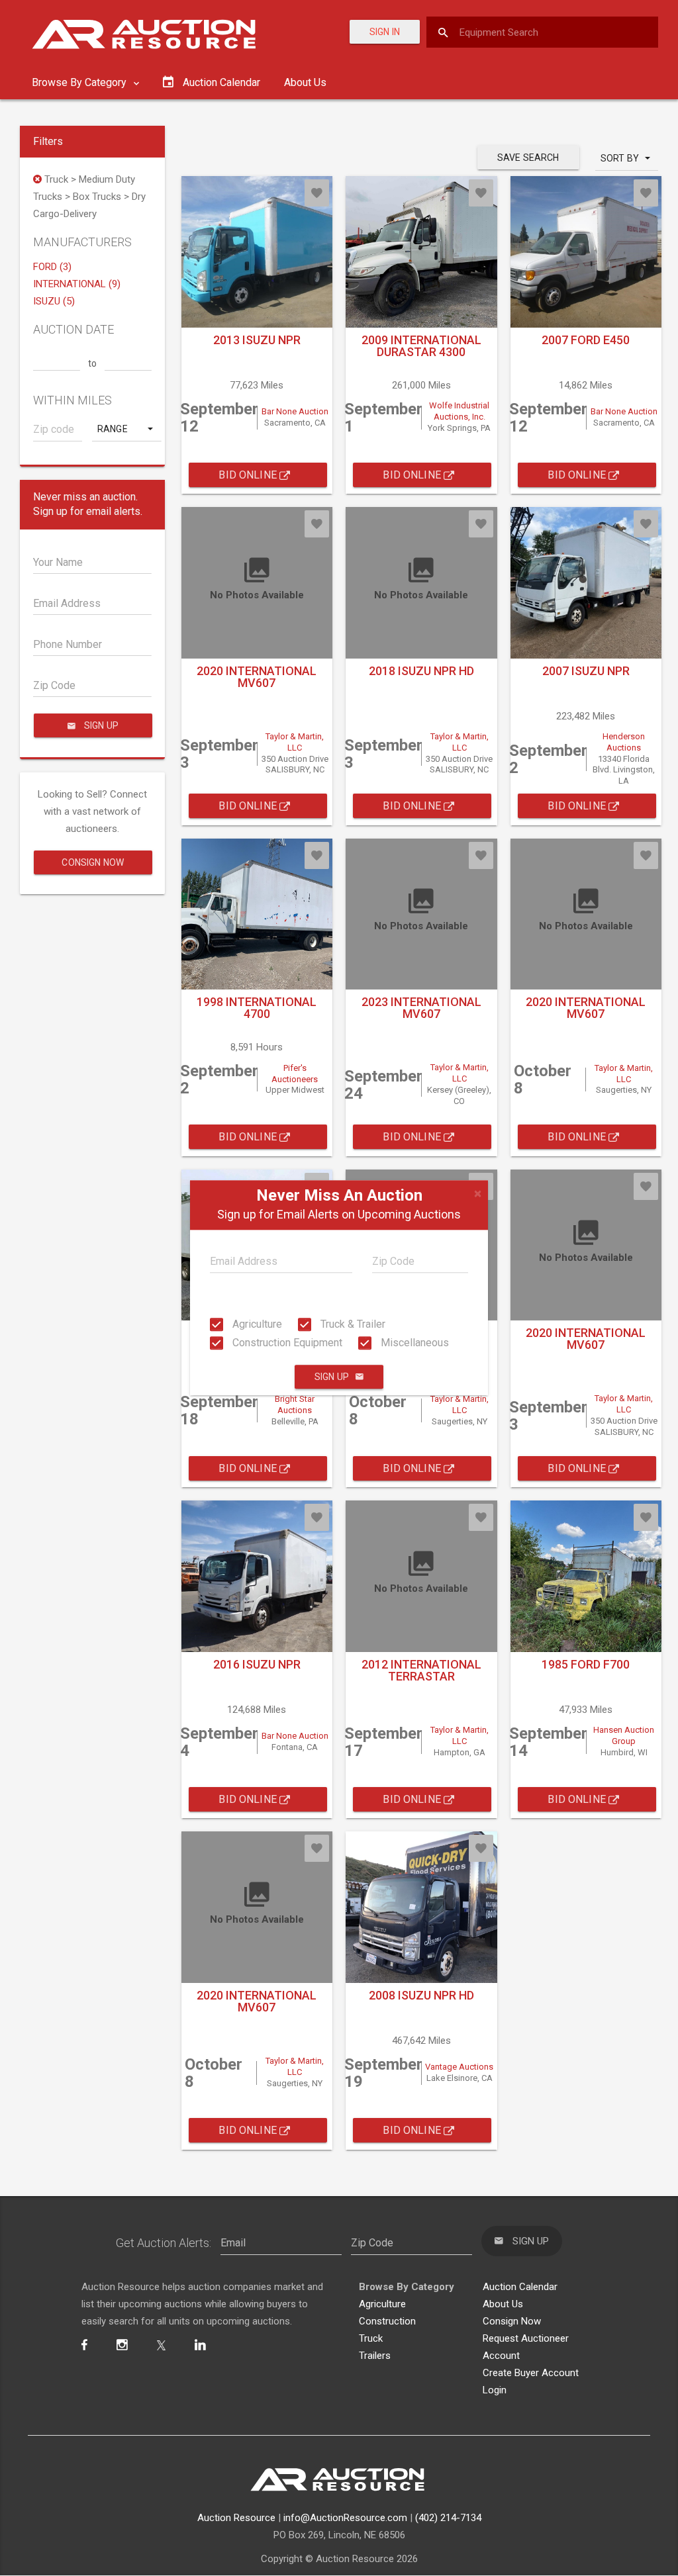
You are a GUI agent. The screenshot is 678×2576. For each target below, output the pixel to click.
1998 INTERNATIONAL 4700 (257, 1008)
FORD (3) (52, 267)
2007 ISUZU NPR (586, 671)
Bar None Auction (295, 411)
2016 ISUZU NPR (257, 1664)
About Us (305, 82)
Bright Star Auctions (295, 1404)
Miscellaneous (413, 1343)
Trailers (375, 2356)
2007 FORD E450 (586, 340)
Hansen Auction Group (624, 1735)
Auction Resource (236, 2518)
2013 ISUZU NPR (257, 340)
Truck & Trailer (352, 1324)
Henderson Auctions (624, 742)
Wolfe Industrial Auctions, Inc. (459, 411)
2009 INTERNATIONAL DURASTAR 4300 (421, 346)
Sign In (385, 32)
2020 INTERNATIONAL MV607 (257, 677)
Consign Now (93, 862)
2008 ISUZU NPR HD (421, 1995)
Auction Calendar (520, 2287)
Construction (387, 2321)
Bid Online (249, 475)
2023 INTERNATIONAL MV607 (421, 1008)
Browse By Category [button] (80, 82)
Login (495, 2390)
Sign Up (332, 1377)
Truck (371, 2338)
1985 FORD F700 (586, 1664)
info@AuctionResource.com (345, 2518)
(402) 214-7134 (448, 2518)
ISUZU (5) (54, 301)
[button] (126, 429)
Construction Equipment (286, 1343)
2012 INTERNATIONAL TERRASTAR (421, 1670)
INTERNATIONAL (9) (77, 284)
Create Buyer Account (531, 2373)
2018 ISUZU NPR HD (421, 671)
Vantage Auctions (459, 2067)
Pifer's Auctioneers (295, 1074)
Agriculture (256, 1324)
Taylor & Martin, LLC (295, 742)
